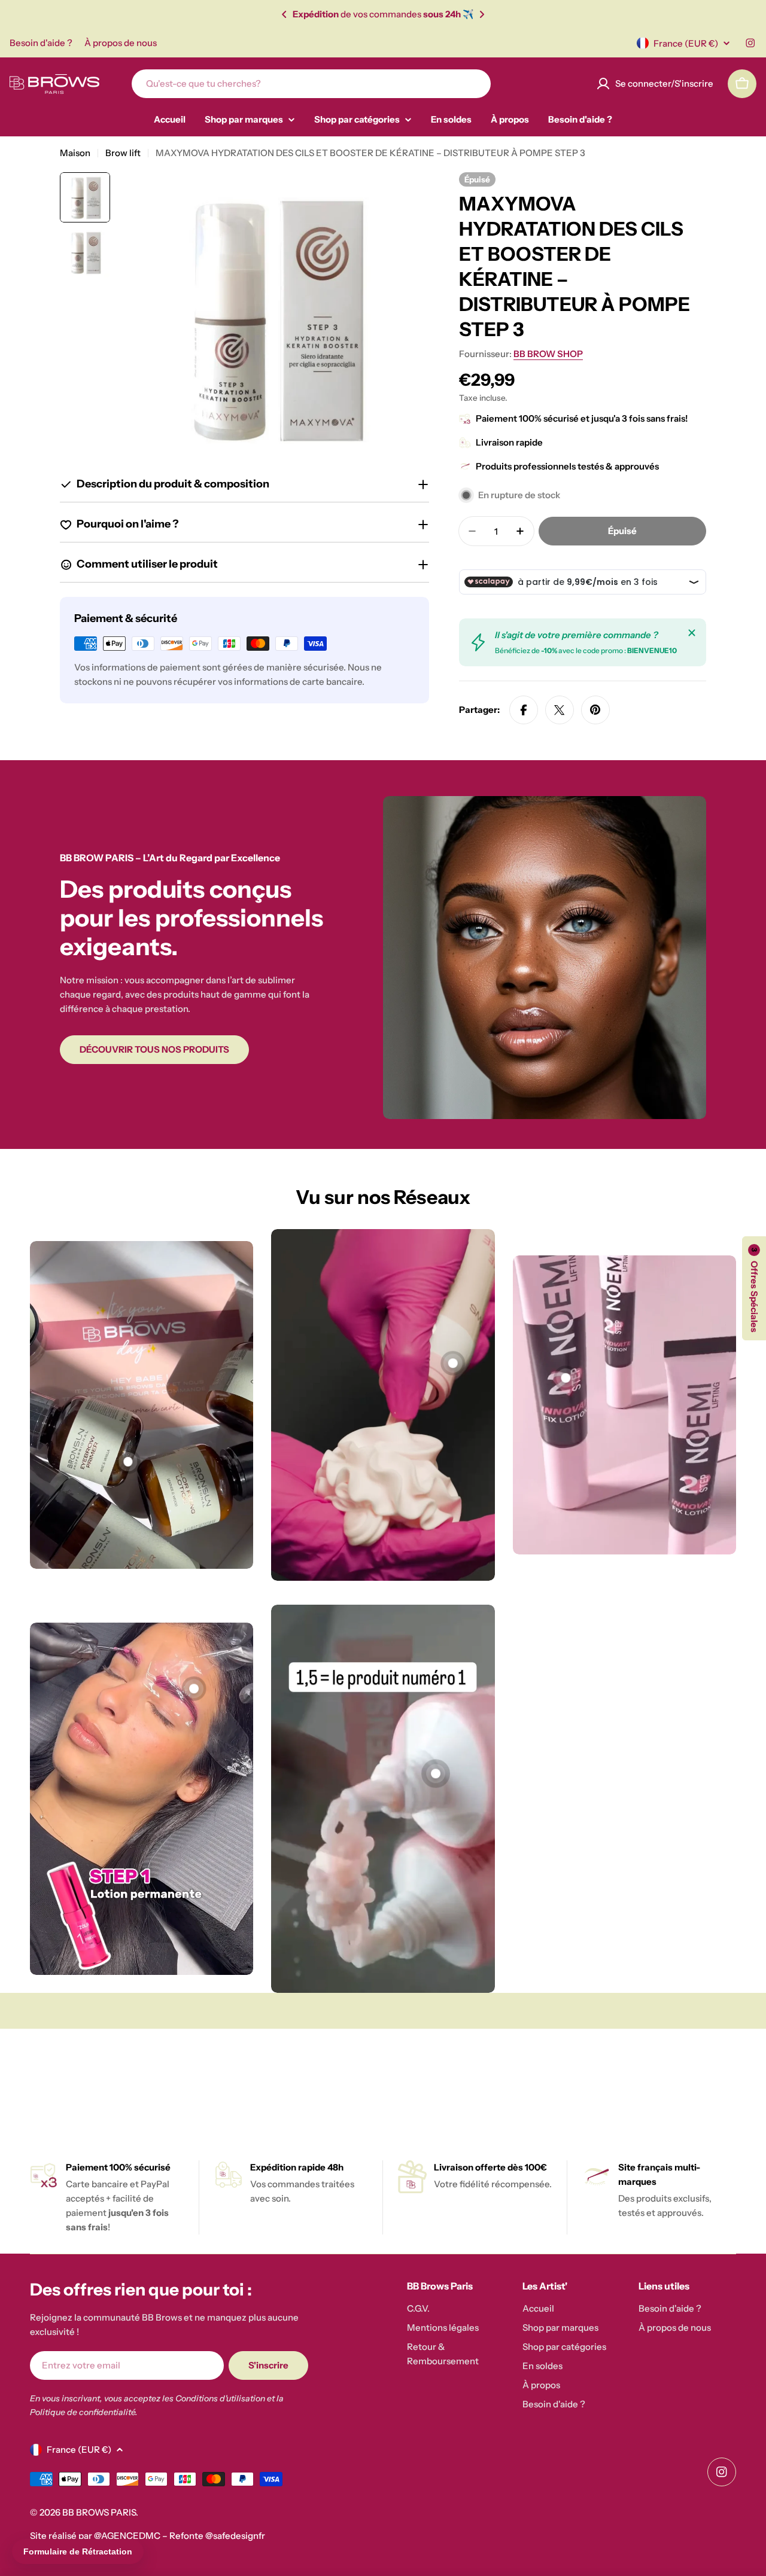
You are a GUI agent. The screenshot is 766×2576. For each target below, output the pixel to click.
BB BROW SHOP (548, 354)
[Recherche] (474, 84)
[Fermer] (692, 633)
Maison (75, 153)
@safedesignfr (235, 2536)
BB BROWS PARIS (99, 2512)
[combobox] (311, 84)
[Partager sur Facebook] (524, 710)
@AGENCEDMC (127, 2536)
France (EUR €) (686, 43)
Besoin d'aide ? (41, 43)
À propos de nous (121, 43)
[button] (284, 14)
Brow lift (123, 153)
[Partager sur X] (560, 710)
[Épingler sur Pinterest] (595, 710)
